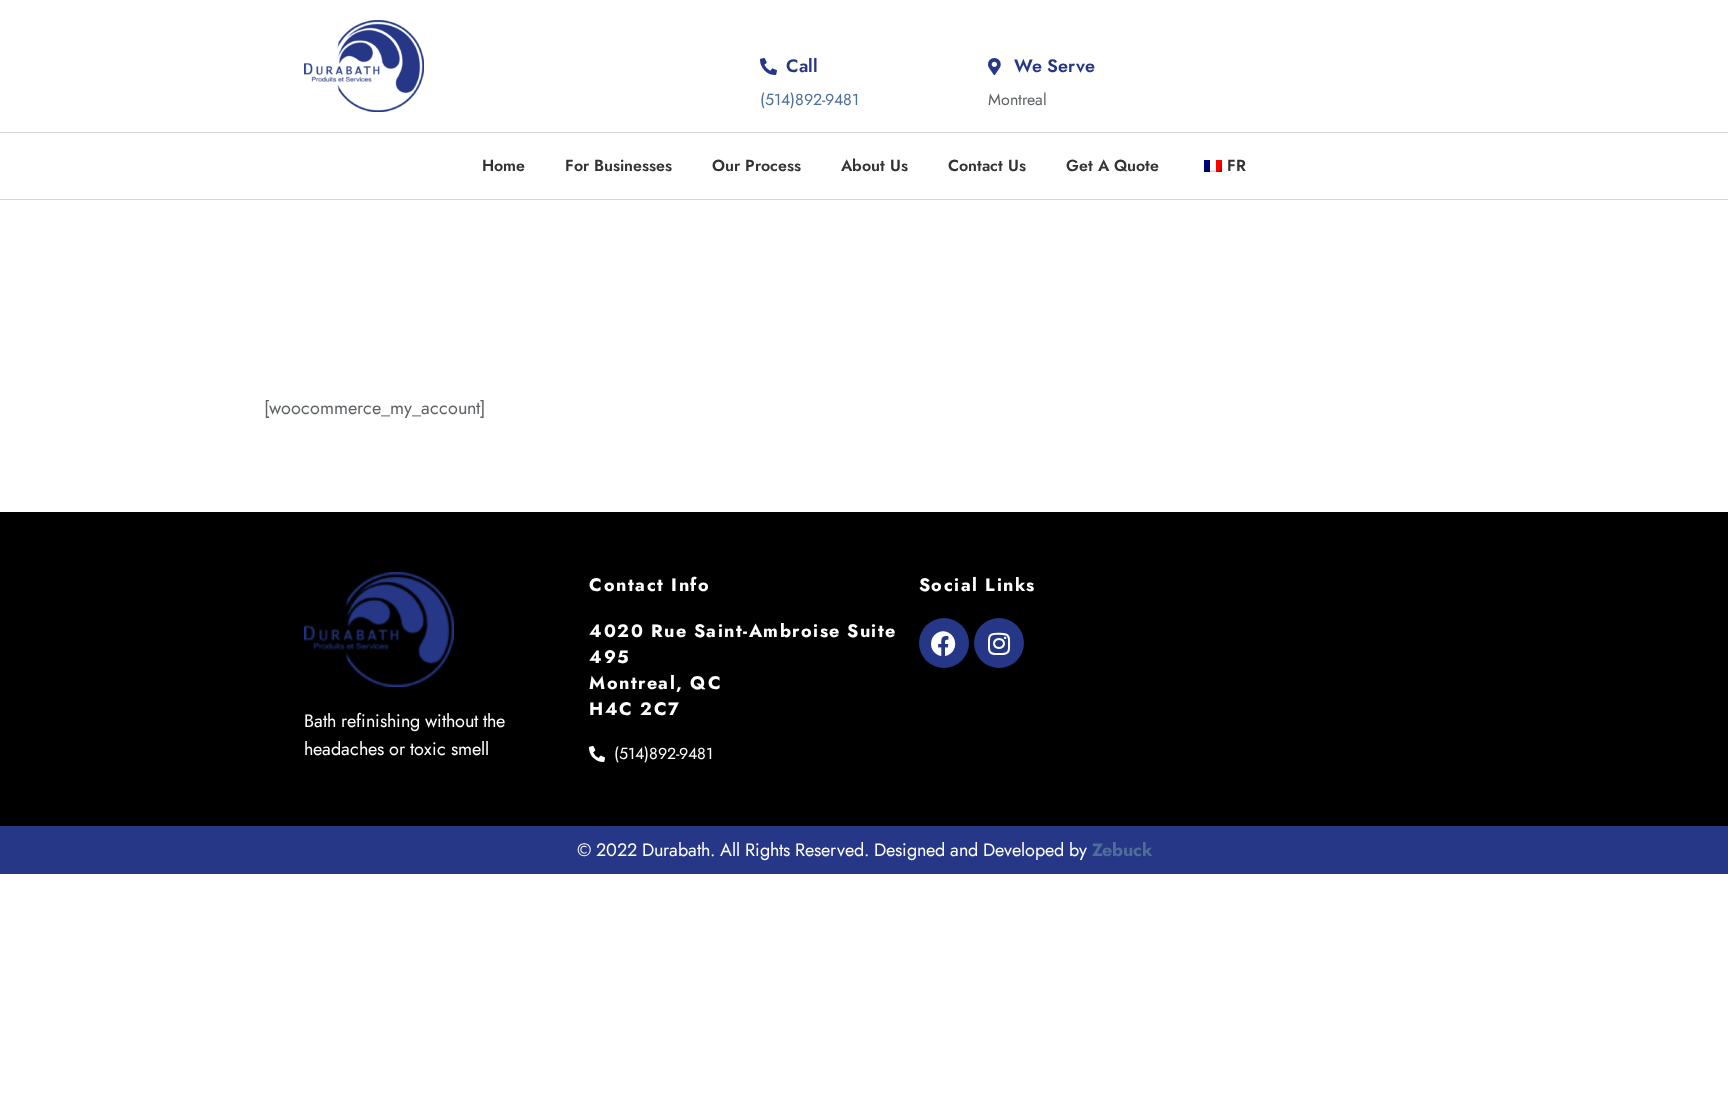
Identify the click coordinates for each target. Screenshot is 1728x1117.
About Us (874, 165)
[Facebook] (944, 643)
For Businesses (618, 165)
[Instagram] (999, 643)
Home (503, 165)
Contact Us (987, 165)
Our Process (756, 165)
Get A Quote (1112, 165)
